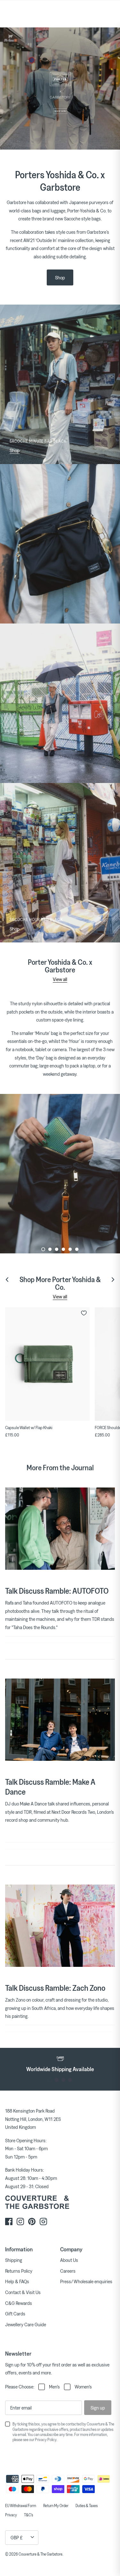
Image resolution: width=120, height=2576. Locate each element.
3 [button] (64, 2080)
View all (60, 979)
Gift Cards (15, 2314)
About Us (69, 2260)
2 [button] (57, 2080)
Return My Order (56, 2506)
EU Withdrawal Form (21, 2506)
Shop (60, 277)
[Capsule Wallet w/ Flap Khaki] (47, 1364)
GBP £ (17, 2537)
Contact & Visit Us (23, 2292)
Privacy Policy (46, 2439)
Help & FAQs (17, 2281)
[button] (43, 1249)
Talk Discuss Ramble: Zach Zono (55, 1988)
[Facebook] (9, 2222)
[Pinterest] (32, 2222)
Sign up (98, 2408)
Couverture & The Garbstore (40, 2554)
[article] (60, 1819)
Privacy (11, 2515)
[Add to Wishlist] (84, 1313)
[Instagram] (20, 2222)
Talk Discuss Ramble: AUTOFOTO (57, 1591)
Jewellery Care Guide (26, 2324)
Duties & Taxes (87, 2506)
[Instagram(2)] (43, 2222)
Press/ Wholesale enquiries (86, 2281)
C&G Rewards (19, 2303)
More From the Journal (60, 1468)
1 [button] (50, 2080)
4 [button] (70, 2080)
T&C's (28, 2515)
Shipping (14, 2260)
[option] (60, 1174)
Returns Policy (19, 2271)
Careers (68, 2271)
